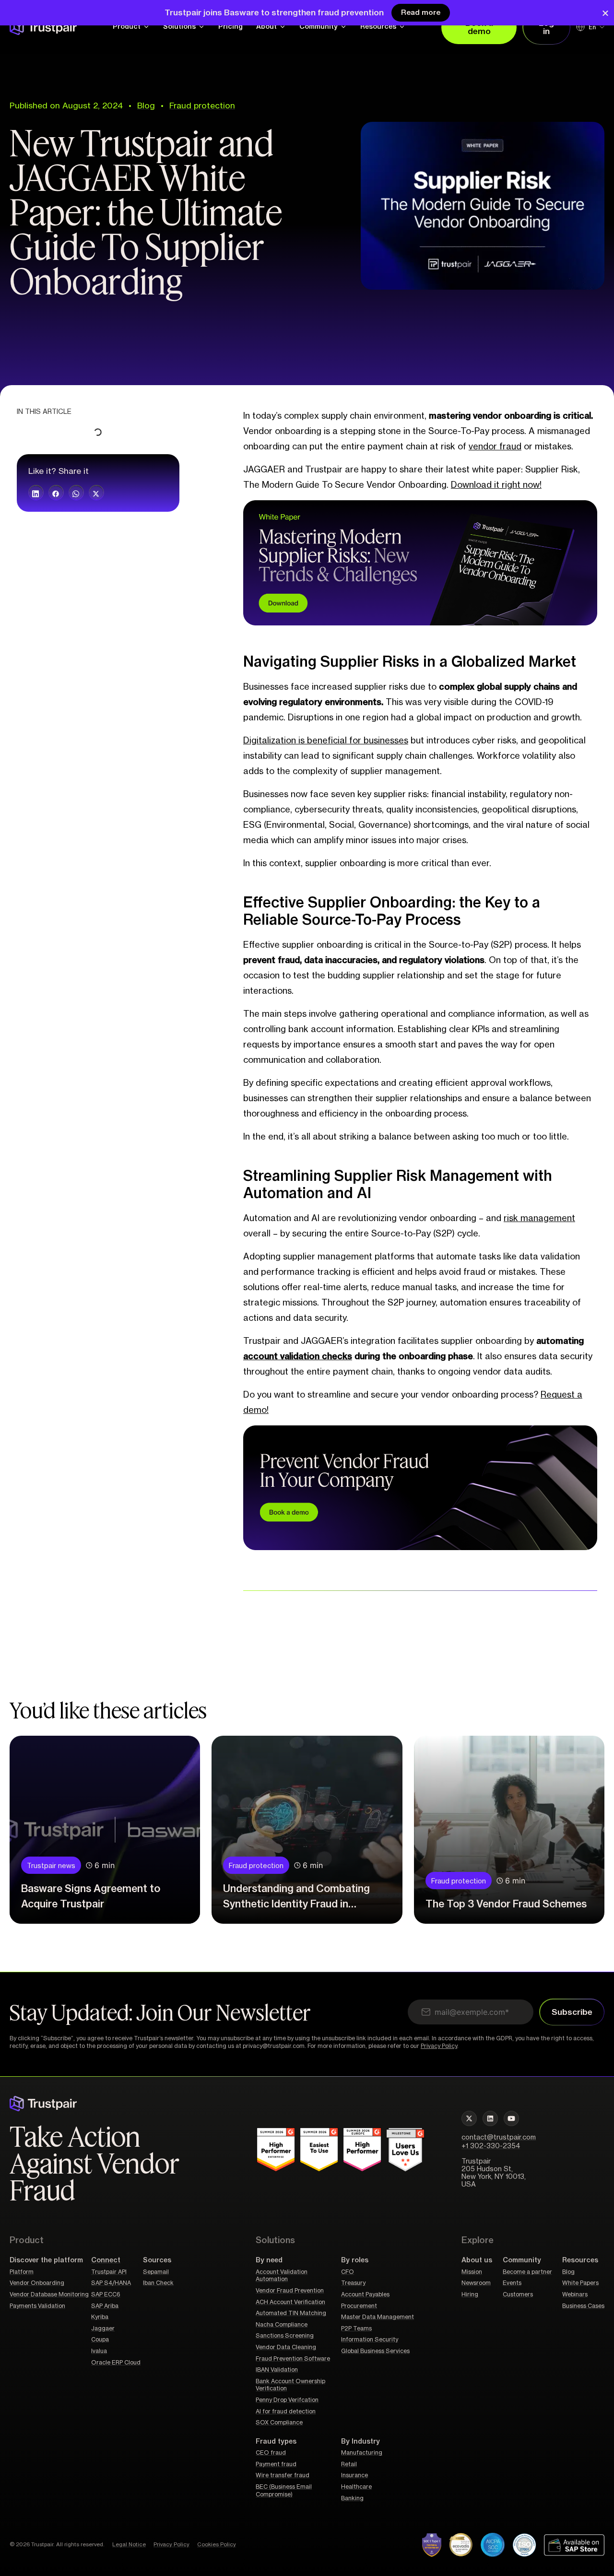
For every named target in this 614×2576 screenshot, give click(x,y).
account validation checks (298, 1356)
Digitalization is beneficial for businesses (326, 741)
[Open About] (283, 27)
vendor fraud (495, 447)
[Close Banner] (605, 13)
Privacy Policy (439, 2046)
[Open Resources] (402, 27)
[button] (36, 493)
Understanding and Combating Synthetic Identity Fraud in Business (296, 1904)
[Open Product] (146, 27)
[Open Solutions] (201, 27)
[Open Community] (343, 27)
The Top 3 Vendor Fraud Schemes (506, 1904)
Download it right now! (496, 485)
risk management (539, 1218)
